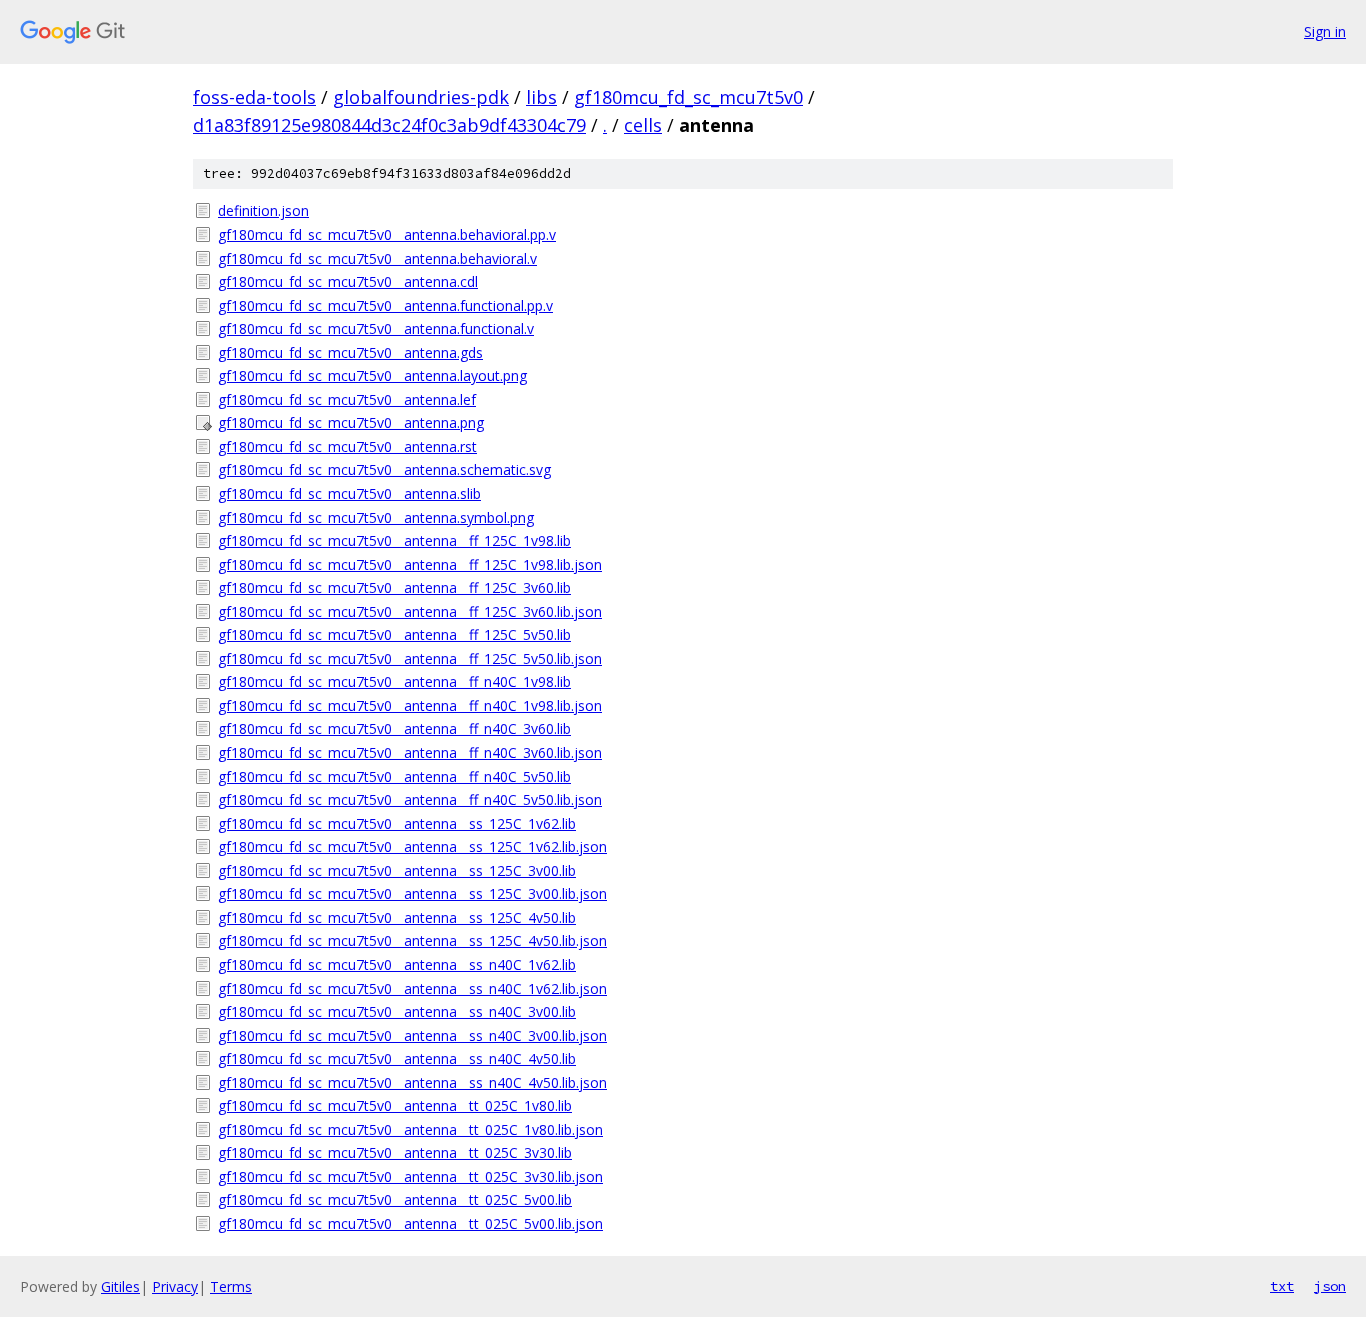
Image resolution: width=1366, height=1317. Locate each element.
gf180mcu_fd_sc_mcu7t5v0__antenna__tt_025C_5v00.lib (395, 1199)
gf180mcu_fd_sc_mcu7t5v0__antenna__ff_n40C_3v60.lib (394, 728)
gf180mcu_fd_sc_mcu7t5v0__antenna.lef (347, 399)
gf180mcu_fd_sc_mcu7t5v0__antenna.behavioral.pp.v (387, 234)
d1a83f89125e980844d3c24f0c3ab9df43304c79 (389, 125)
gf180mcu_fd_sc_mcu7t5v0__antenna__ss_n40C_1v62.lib (397, 964)
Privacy (175, 1286)
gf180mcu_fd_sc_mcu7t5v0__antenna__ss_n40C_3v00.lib (397, 1011)
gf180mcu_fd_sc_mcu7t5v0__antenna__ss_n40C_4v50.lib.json (412, 1082)
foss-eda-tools (254, 97)
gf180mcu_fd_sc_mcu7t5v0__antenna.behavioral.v (377, 258)
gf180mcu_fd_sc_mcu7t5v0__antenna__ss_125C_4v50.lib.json (412, 940)
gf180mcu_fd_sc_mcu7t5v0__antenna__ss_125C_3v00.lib (397, 870)
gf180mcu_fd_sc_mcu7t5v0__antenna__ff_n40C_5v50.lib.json (410, 799)
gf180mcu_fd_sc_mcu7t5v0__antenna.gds (350, 352)
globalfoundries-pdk (421, 97)
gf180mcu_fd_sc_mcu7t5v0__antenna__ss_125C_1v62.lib (397, 823)
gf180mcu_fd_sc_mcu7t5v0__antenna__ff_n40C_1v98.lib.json (410, 705)
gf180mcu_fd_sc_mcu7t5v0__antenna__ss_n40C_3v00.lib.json (412, 1035)
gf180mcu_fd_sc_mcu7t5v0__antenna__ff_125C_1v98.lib (394, 540)
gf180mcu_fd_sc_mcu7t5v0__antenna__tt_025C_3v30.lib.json (410, 1176)
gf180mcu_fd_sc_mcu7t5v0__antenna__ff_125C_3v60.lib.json (410, 611)
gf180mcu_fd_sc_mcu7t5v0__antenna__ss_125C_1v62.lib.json (412, 846)
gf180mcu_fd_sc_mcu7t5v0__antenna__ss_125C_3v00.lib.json (412, 893)
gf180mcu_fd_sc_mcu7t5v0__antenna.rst (347, 446)
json (1330, 1286)
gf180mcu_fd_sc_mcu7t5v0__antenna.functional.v (376, 328)
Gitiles (120, 1286)
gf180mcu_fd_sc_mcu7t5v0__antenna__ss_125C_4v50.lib (397, 917)
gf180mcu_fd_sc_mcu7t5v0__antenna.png (351, 422)
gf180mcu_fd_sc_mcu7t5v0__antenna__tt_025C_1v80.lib (395, 1105)
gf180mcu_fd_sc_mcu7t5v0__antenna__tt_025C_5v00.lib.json (410, 1223)
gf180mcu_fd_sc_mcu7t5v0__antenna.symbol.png (376, 517)
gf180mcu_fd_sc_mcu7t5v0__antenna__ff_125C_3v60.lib (394, 587)
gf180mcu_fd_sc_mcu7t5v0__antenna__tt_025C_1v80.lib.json (410, 1129)
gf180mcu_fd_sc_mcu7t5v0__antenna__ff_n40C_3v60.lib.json (410, 752)
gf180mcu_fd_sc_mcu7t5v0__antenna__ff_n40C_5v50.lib (394, 776)
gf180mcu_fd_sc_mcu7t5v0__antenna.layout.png (372, 375)
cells (643, 125)
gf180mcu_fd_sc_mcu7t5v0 (688, 97)
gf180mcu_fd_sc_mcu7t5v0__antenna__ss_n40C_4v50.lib (397, 1058)
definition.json (263, 210)
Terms (231, 1286)
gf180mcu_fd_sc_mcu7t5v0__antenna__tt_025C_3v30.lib (395, 1152)
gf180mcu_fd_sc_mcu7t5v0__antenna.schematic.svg (384, 469)
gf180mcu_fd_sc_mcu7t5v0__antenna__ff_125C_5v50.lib (394, 634)
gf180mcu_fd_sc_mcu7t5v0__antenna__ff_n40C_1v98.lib (394, 681)
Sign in (1325, 31)
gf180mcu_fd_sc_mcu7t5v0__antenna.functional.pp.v (385, 305)
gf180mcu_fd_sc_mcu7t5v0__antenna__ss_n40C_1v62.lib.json (412, 988)
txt (1282, 1286)
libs (541, 97)
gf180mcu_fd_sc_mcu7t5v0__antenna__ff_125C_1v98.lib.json (410, 564)
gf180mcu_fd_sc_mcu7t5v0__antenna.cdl (348, 281)
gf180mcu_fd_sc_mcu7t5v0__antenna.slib (349, 493)
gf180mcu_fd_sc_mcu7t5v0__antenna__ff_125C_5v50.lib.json (410, 658)
